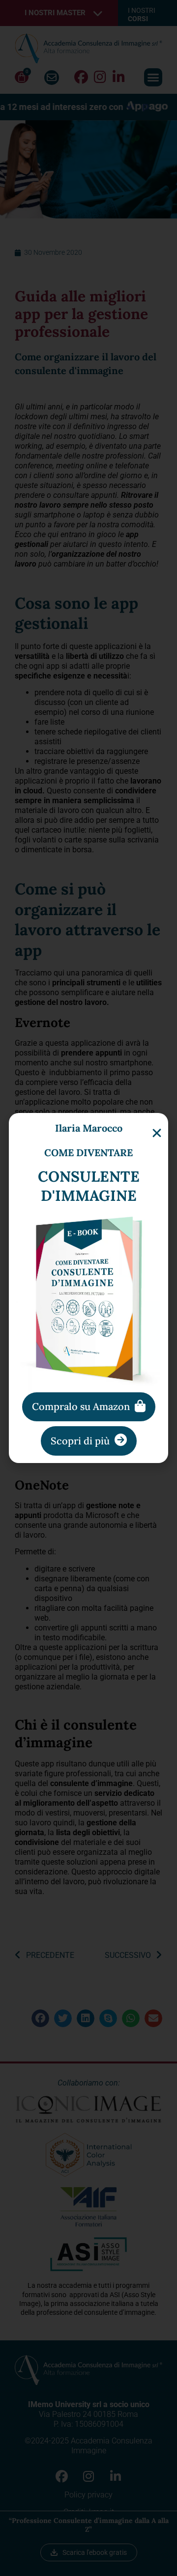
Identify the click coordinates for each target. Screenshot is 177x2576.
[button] (157, 1133)
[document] (88, 1288)
